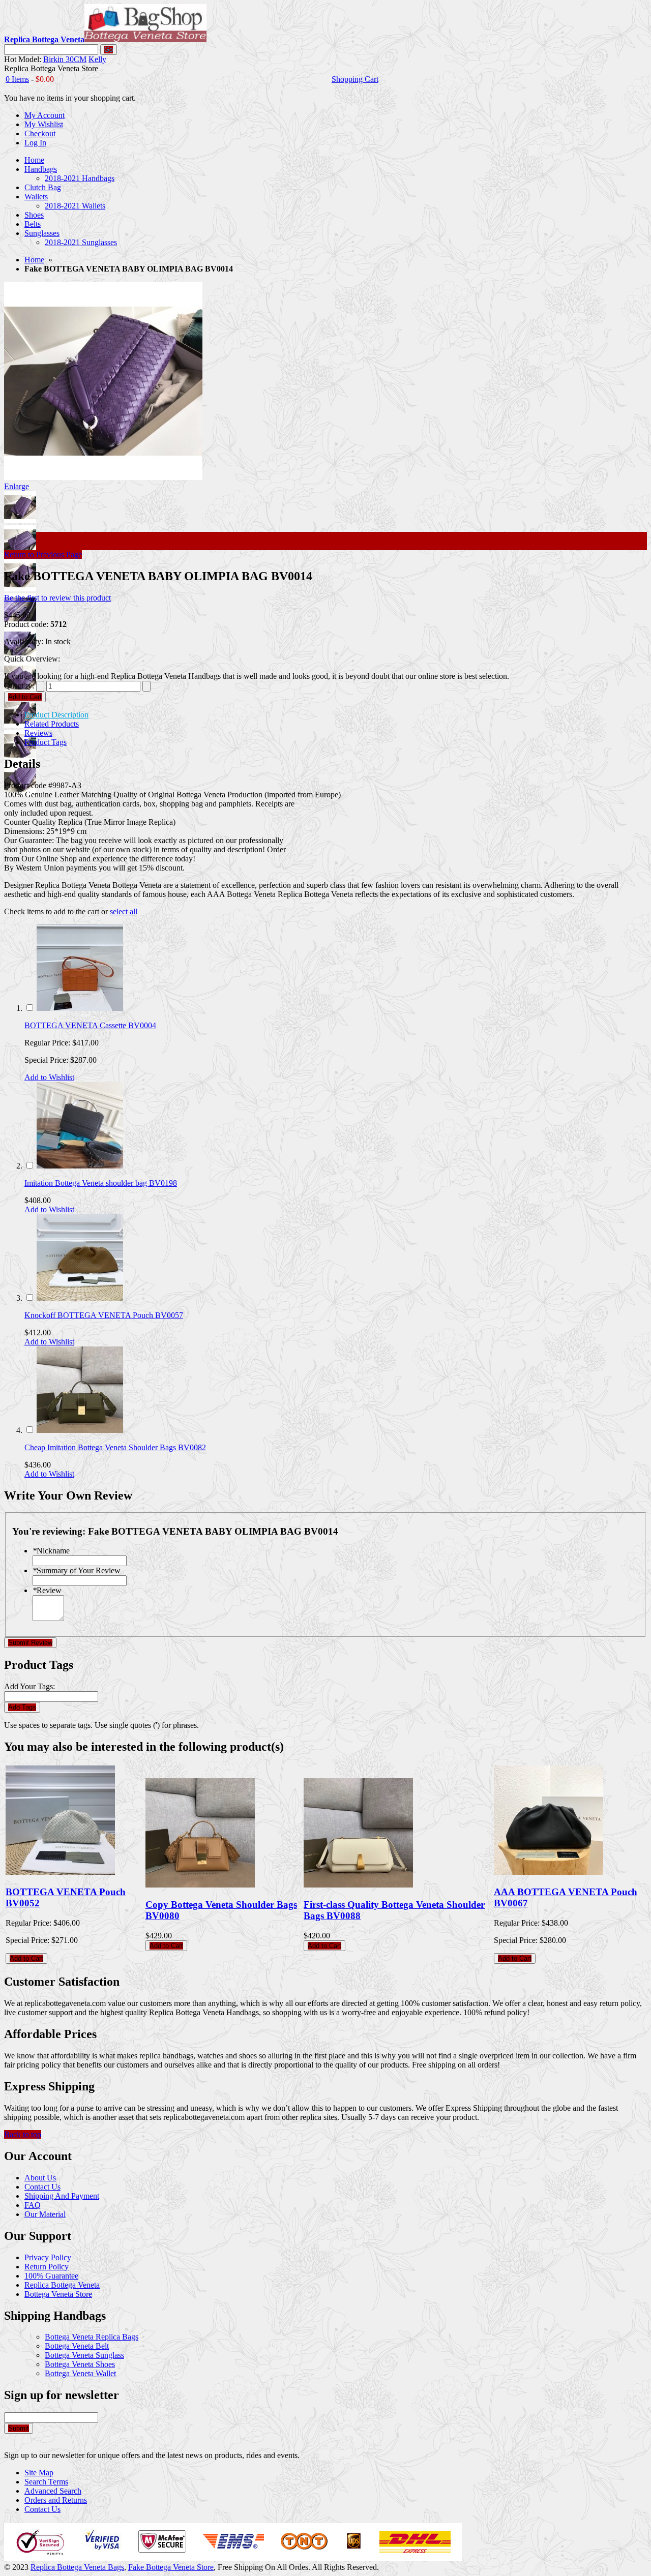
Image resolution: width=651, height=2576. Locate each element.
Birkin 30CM (65, 59)
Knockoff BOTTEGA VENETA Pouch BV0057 (104, 1315)
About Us (40, 2178)
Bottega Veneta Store (58, 2294)
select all (124, 911)
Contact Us (42, 2187)
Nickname (51, 1551)
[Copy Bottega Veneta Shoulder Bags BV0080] (200, 1885)
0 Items (17, 79)
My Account (45, 115)
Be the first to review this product (57, 598)
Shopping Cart (355, 79)
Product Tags (46, 742)
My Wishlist (44, 124)
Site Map (39, 2473)
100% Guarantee (51, 2276)
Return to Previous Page (43, 555)
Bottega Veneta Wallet (80, 2373)
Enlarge (17, 486)
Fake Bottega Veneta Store (171, 2567)
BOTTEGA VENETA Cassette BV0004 (90, 1025)
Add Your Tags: (29, 1686)
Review (47, 1590)
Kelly (97, 59)
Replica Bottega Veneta (62, 2285)
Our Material (45, 2214)
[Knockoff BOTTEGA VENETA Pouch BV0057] (80, 1298)
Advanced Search (53, 2491)
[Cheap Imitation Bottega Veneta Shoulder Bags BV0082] (80, 1430)
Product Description (56, 715)
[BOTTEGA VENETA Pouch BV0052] (60, 1872)
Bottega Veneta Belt (77, 2346)
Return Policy (47, 2267)
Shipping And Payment (62, 2196)
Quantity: (19, 686)
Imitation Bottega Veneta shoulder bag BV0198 (101, 1183)
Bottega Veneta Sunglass (84, 2355)
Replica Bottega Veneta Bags (77, 2567)
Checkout (40, 133)
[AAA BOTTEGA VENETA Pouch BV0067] (549, 1872)
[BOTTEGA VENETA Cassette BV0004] (80, 1008)
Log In (35, 143)
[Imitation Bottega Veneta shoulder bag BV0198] (80, 1166)
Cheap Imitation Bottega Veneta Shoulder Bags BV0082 (115, 1447)
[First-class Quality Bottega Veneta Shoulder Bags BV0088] (358, 1885)
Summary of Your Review (77, 1570)
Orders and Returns (56, 2500)
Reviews (38, 733)
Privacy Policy (48, 2257)
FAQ (33, 2205)
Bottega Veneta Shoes (80, 2364)
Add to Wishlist (49, 1077)
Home (34, 260)
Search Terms (46, 2482)
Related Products (52, 724)
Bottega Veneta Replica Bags (92, 2337)
